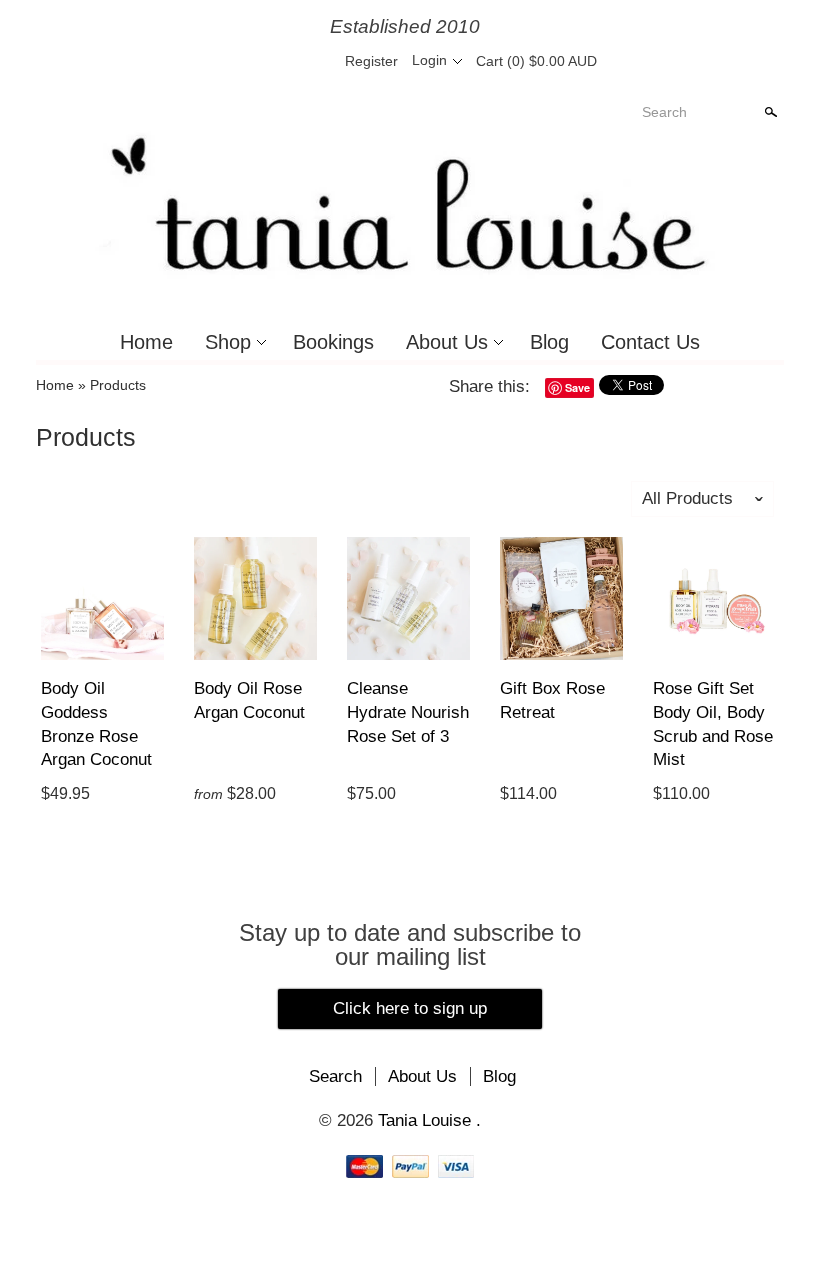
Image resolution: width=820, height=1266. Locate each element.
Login (429, 60)
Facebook (247, 61)
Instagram (315, 61)
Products (118, 385)
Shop (228, 342)
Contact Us (650, 342)
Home (146, 342)
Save (577, 387)
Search (664, 112)
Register (371, 61)
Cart (536, 61)
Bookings (333, 342)
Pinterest (281, 61)
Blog (549, 342)
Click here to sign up (410, 1008)
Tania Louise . (429, 1120)
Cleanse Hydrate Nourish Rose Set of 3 (408, 712)
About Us (447, 342)
